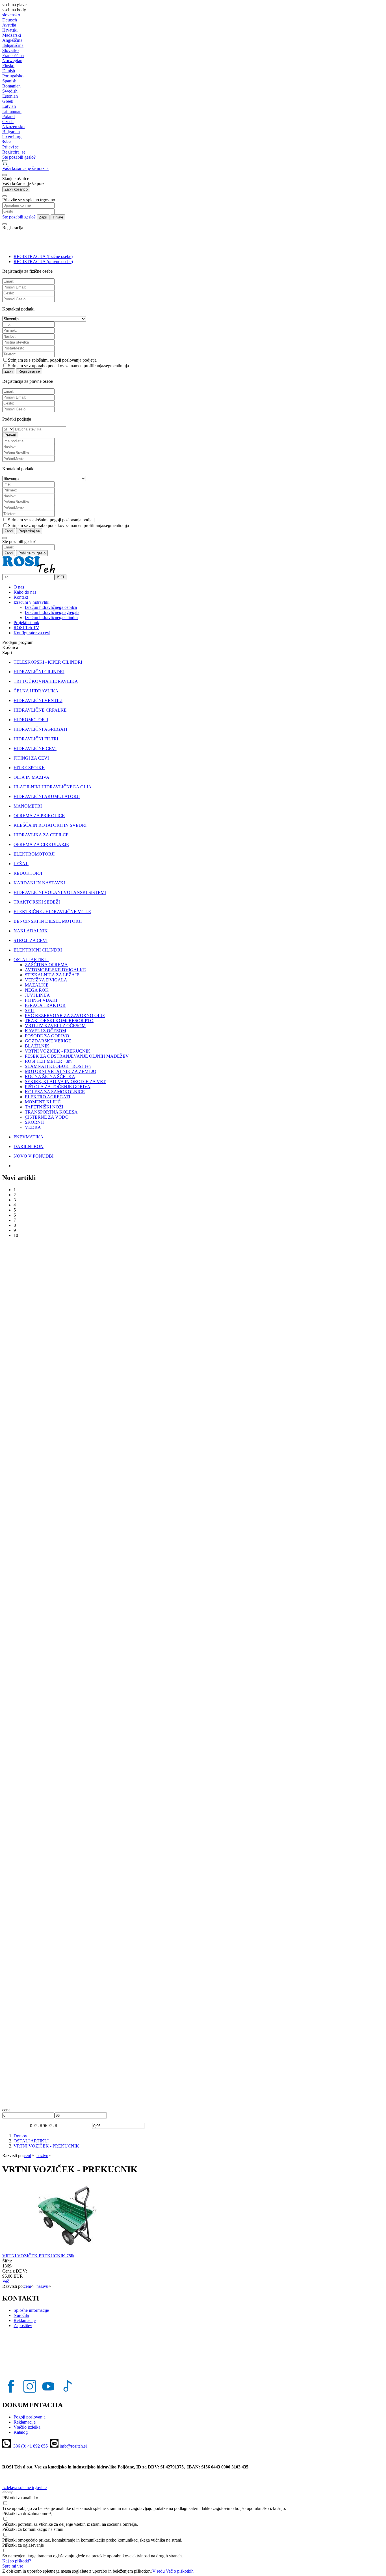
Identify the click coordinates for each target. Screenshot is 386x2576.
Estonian (10, 96)
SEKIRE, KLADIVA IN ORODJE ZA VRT (65, 1082)
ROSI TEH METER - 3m (48, 1061)
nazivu (42, 2156)
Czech (8, 122)
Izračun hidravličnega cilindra (51, 617)
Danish (9, 71)
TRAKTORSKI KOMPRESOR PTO (59, 1021)
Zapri (43, 217)
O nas (19, 587)
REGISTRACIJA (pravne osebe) (43, 262)
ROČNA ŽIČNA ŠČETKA (50, 1076)
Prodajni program (18, 642)
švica (7, 142)
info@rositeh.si (73, 2446)
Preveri (10, 435)
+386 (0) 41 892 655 (29, 2446)
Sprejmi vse (13, 2566)
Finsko (8, 66)
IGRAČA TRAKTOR (45, 1005)
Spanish (9, 81)
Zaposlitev (23, 2325)
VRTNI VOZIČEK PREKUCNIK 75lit (38, 2256)
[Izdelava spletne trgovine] (8, 2493)
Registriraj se (29, 371)
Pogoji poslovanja (30, 2417)
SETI (30, 1010)
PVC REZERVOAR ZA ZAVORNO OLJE (65, 1015)
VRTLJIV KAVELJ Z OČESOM (55, 1026)
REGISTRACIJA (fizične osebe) (43, 256)
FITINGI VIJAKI (41, 1000)
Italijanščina (13, 45)
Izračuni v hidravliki (32, 602)
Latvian (9, 106)
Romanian (11, 86)
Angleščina (12, 40)
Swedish (10, 91)
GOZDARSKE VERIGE (48, 1041)
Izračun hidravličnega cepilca (51, 607)
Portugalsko (13, 76)
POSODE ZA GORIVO (47, 1036)
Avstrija (9, 25)
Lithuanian (12, 111)
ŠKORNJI (34, 1122)
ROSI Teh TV (26, 628)
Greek (8, 101)
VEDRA (33, 1127)
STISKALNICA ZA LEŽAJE (52, 975)
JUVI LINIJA (37, 995)
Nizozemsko (13, 127)
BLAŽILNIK (37, 1046)
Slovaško (10, 50)
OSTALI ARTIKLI (31, 2141)
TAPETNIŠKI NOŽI (44, 1107)
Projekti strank (26, 623)
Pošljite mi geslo (32, 553)
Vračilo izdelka (27, 2427)
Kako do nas (25, 592)
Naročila (21, 2315)
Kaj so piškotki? (17, 2561)
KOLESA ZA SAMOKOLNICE (55, 1092)
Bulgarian (11, 132)
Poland (8, 116)
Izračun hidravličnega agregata (52, 612)
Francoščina (13, 55)
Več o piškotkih (180, 2571)
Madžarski (12, 35)
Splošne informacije (31, 2310)
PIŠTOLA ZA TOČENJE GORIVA (58, 1087)
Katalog (21, 2432)
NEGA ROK (37, 990)
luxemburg (12, 137)
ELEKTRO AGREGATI (47, 1097)
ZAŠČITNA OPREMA (46, 965)
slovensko (11, 15)
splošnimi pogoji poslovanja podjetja (64, 360)
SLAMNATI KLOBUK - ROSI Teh (58, 1066)
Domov (20, 2136)
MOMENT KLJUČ (43, 1102)
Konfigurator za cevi (32, 633)
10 (16, 1235)
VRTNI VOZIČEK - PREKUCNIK (58, 1051)
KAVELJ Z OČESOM (45, 1031)
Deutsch (10, 20)
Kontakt (21, 597)
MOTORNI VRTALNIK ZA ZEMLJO (61, 1071)
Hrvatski (10, 30)
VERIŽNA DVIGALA (46, 980)
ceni (27, 2156)
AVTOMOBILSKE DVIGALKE (55, 970)
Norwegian (12, 61)
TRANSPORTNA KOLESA (51, 1112)
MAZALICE (37, 985)
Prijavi (58, 217)
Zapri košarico (16, 189)
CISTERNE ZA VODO (47, 1117)
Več (6, 2281)
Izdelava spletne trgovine (24, 2488)
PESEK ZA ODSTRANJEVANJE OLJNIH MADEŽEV (77, 1056)
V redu (159, 2571)
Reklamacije (25, 2320)
